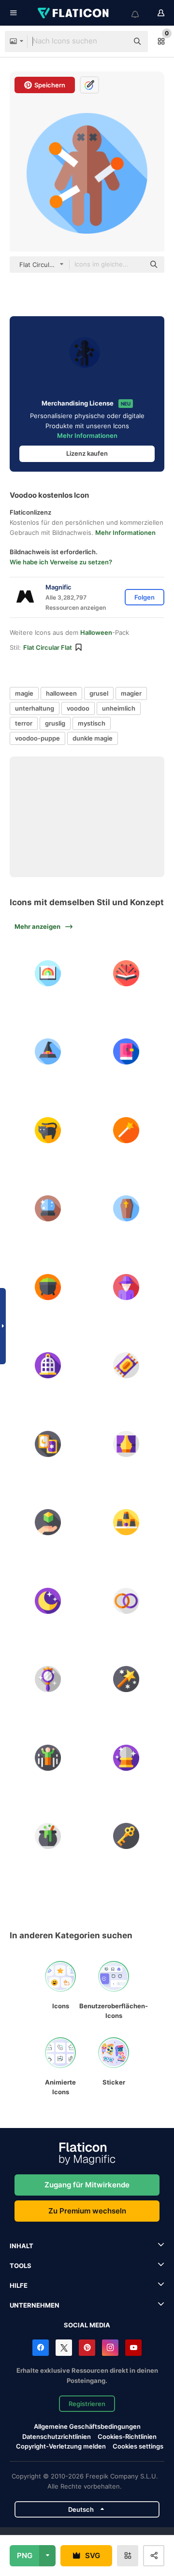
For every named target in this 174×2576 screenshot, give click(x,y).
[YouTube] (133, 2348)
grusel (99, 693)
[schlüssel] (127, 1836)
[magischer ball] (48, 1208)
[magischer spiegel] (48, 1679)
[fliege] (48, 1758)
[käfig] (48, 1365)
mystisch (92, 723)
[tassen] (127, 1522)
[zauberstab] (127, 1130)
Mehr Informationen (87, 435)
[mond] (48, 1601)
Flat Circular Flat (48, 647)
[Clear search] (116, 42)
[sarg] (127, 1208)
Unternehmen (35, 2305)
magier (131, 693)
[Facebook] (41, 2348)
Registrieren (87, 2404)
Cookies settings (138, 2446)
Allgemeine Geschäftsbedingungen (87, 2426)
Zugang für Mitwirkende (87, 2185)
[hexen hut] (48, 1051)
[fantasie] (48, 973)
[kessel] (48, 1287)
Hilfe (19, 2285)
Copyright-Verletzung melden (61, 2446)
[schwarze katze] (48, 1130)
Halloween (96, 632)
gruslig (55, 723)
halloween (61, 693)
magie (24, 693)
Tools (21, 2266)
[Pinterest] (87, 2348)
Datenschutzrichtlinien (57, 2436)
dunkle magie (93, 738)
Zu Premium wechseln (87, 2211)
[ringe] (127, 1601)
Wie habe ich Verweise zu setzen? (61, 562)
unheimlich (119, 708)
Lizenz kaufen (87, 453)
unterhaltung (35, 708)
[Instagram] (110, 2348)
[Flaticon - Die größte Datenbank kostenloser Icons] (74, 13)
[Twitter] (64, 2348)
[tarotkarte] (48, 1444)
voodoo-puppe (37, 738)
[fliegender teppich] (127, 1365)
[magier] (127, 1287)
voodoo (78, 708)
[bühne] (127, 1444)
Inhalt (22, 2246)
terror (24, 723)
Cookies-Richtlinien (127, 2436)
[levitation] (48, 1522)
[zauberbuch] (127, 1051)
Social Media (87, 2325)
